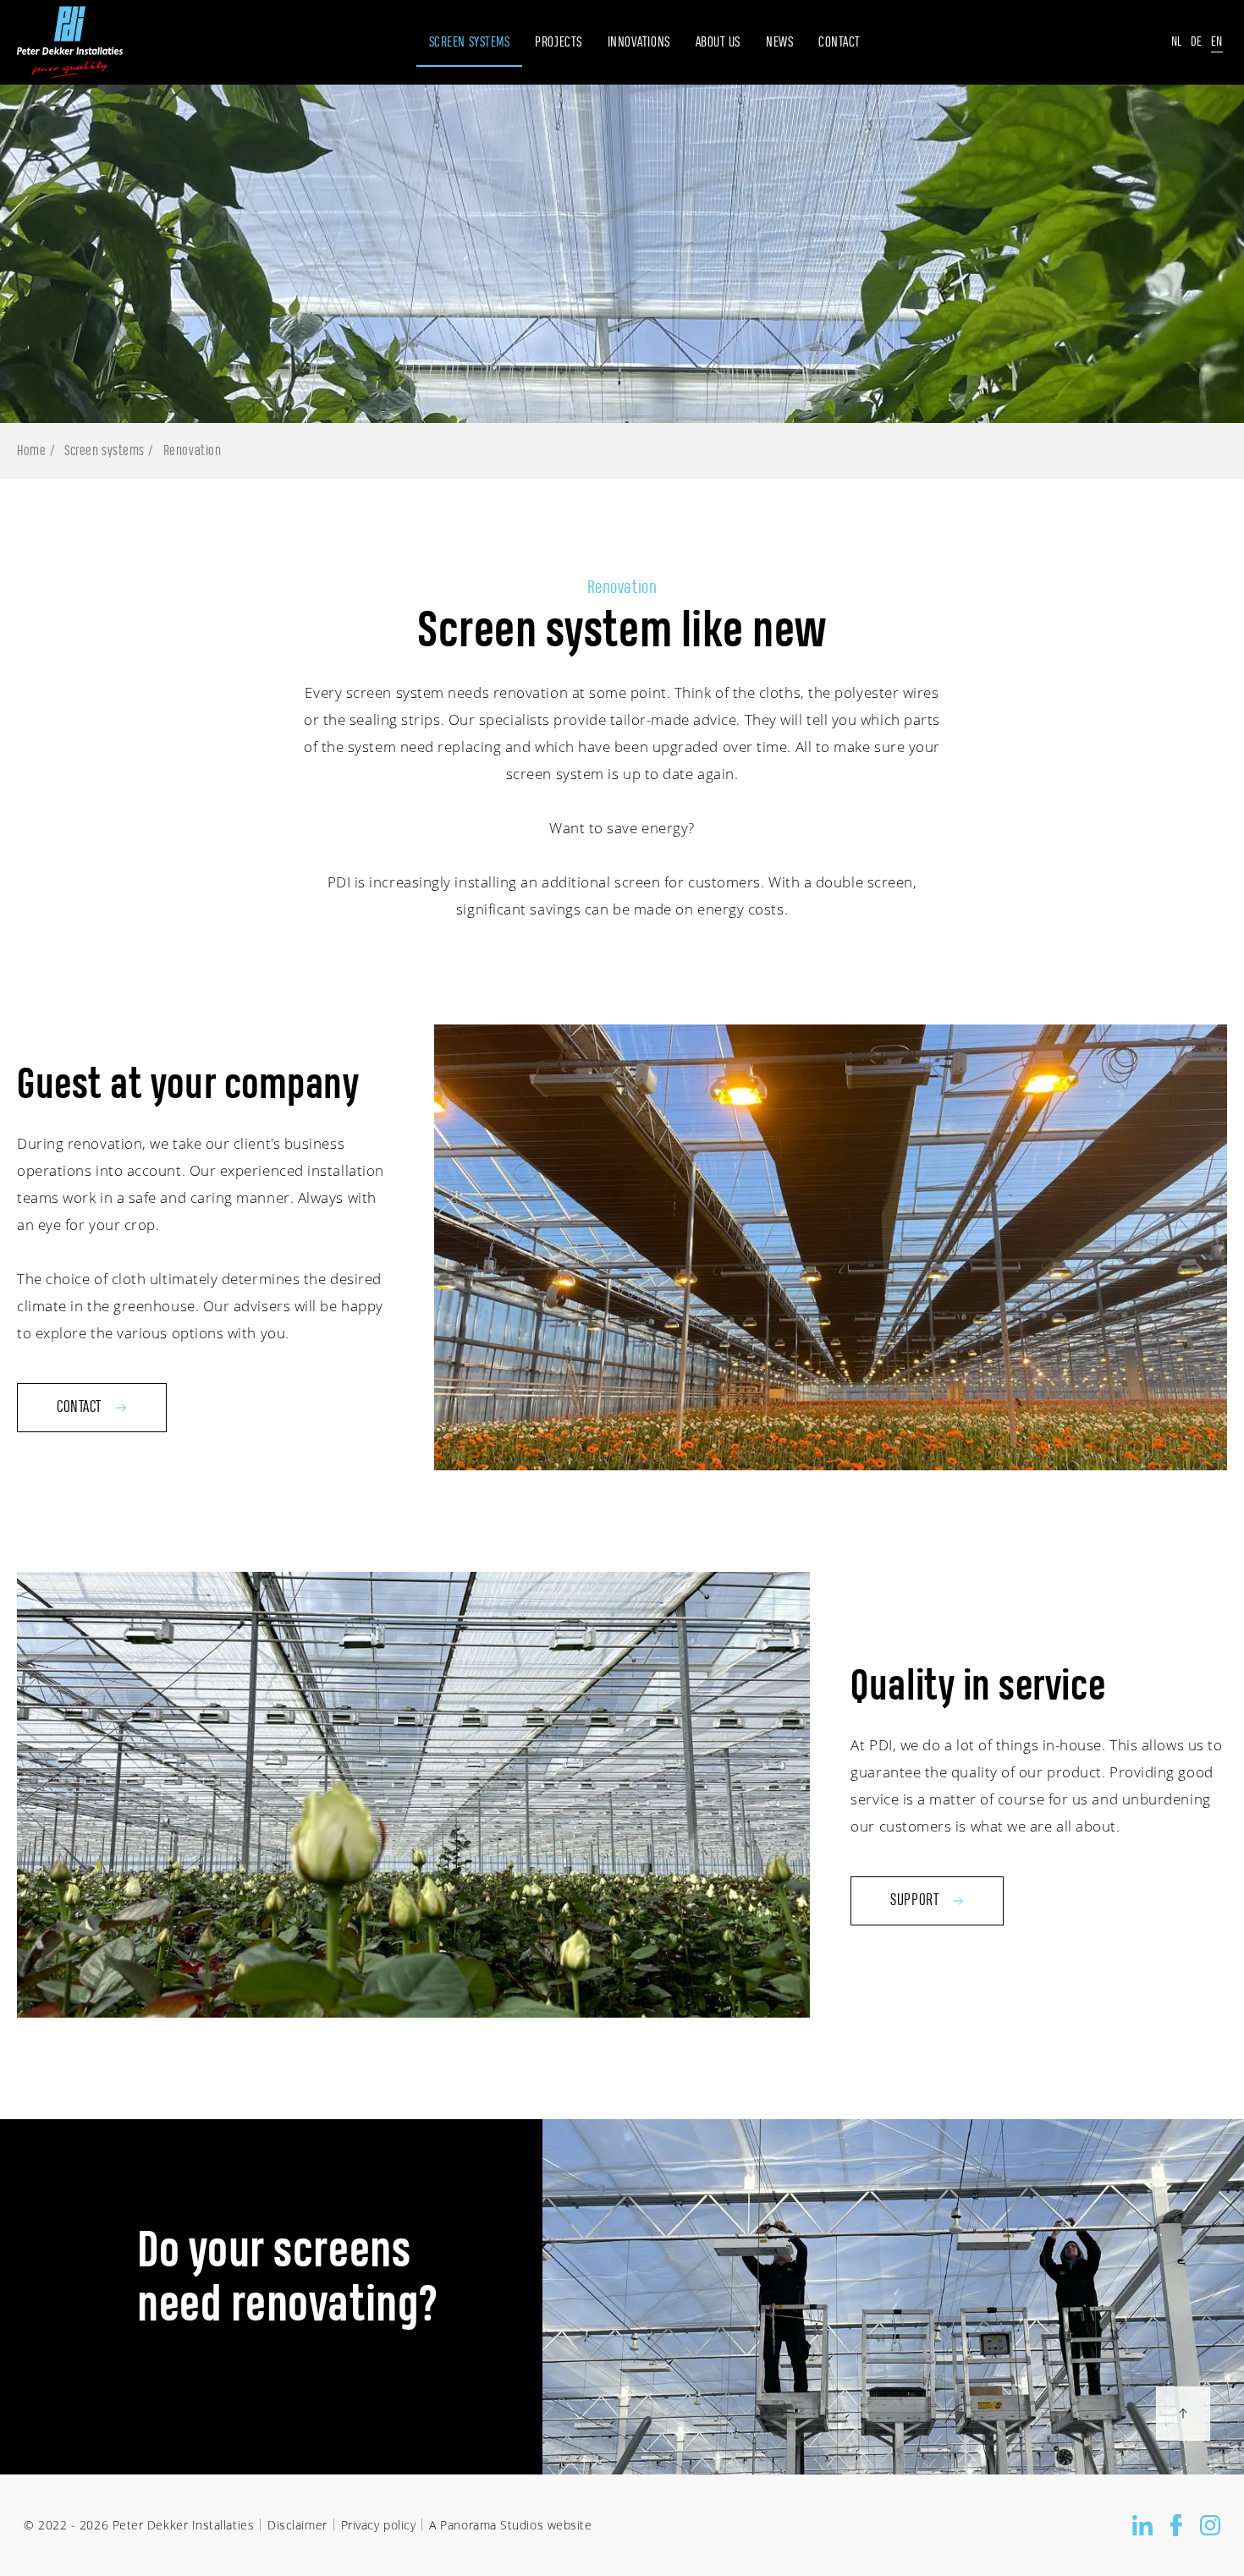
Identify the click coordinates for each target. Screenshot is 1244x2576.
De (1197, 42)
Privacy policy (379, 2525)
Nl (1177, 42)
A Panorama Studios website (510, 2525)
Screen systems (105, 451)
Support (914, 1901)
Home (31, 451)
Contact (79, 1408)
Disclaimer (297, 2525)
